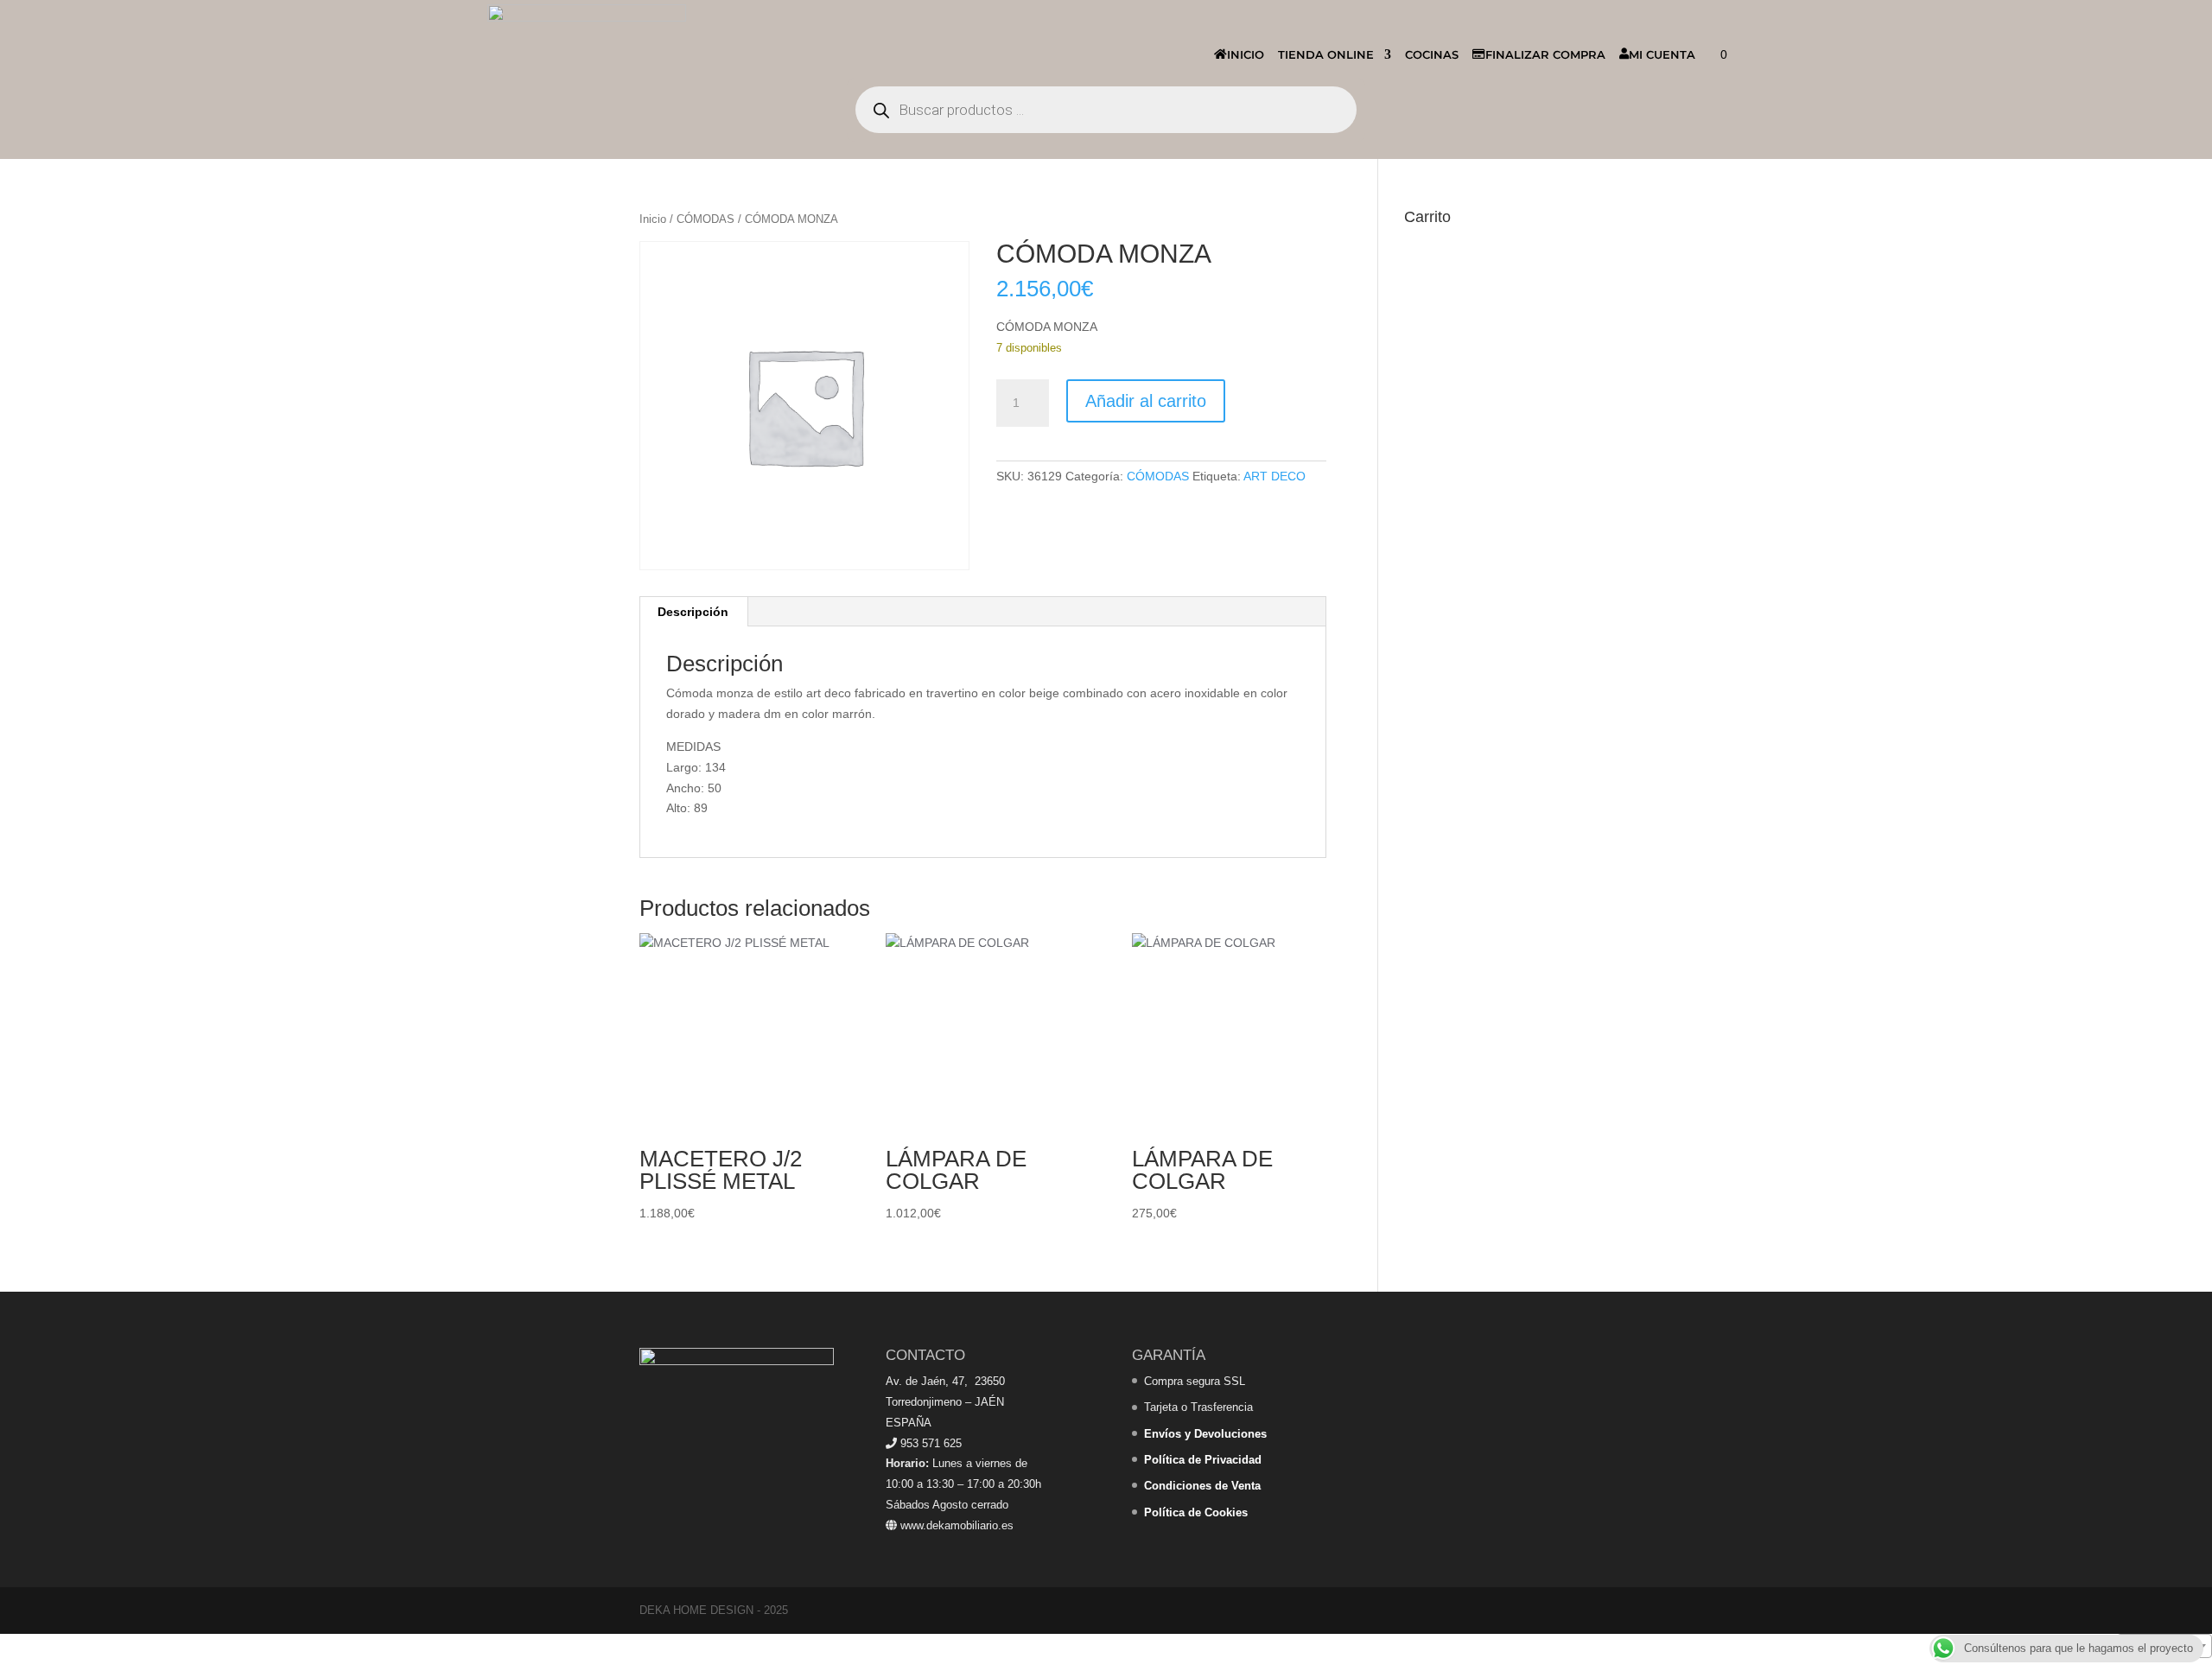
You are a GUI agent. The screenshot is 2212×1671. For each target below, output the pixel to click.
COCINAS (1432, 54)
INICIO (1246, 54)
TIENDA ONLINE (1326, 54)
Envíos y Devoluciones (1205, 1434)
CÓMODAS (706, 219)
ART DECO (1274, 476)
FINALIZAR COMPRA (1545, 54)
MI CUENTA (1662, 54)
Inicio (653, 219)
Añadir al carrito (1146, 401)
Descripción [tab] (693, 612)
